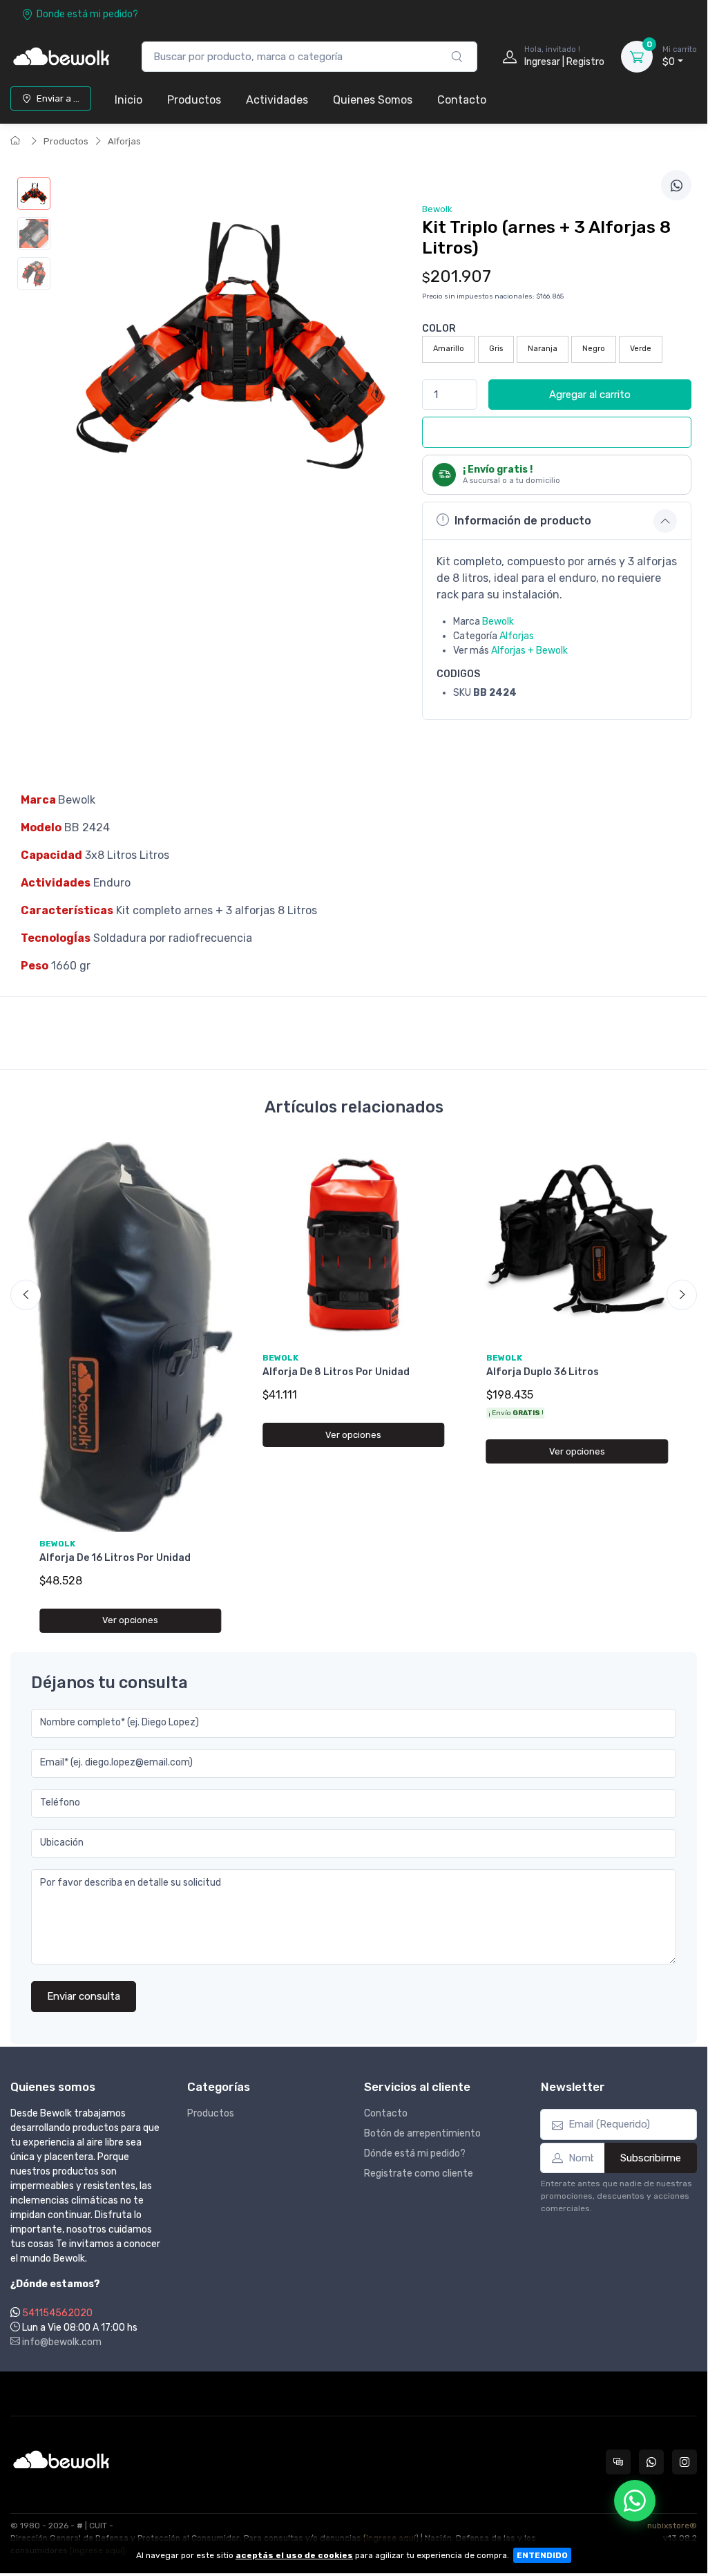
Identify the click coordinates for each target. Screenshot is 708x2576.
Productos (194, 100)
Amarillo (449, 349)
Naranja (543, 349)
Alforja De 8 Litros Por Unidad (336, 1372)
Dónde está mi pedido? (415, 2153)
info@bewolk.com (61, 2342)
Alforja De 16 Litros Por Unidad (115, 1558)
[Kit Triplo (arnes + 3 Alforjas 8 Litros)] (34, 193)
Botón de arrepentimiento (422, 2133)
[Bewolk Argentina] (62, 57)
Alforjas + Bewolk (529, 651)
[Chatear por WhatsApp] (635, 2501)
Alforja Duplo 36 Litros (543, 1372)
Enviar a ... (58, 98)
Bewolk (498, 622)
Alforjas (124, 141)
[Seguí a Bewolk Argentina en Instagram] (685, 2462)
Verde (641, 349)
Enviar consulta (84, 1996)
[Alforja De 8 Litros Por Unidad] (353, 1244)
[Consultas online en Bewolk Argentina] (618, 2462)
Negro (594, 349)
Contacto (462, 100)
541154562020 (57, 2313)
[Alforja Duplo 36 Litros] (577, 1244)
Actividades (277, 100)
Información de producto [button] (523, 521)
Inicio (128, 100)
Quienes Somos (373, 100)
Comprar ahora (566, 432)
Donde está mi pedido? (87, 14)
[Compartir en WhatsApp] (676, 185)
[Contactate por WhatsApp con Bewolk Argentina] (651, 2462)
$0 (680, 56)
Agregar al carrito (590, 395)
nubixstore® (672, 2526)
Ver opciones (130, 1620)
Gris (496, 349)
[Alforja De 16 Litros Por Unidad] (130, 1337)
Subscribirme (651, 2158)
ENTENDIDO (542, 2555)
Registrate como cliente (419, 2173)
